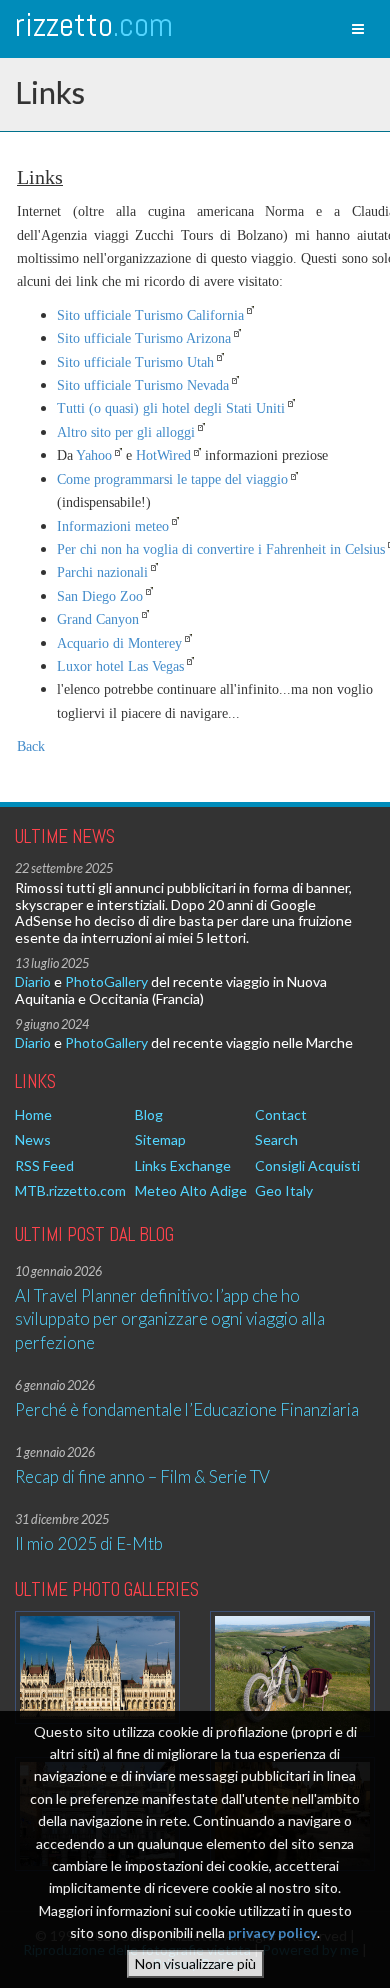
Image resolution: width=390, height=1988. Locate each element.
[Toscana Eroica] (292, 1674)
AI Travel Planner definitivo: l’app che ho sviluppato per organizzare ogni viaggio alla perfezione (170, 1319)
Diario (33, 981)
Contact (281, 1114)
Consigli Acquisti (307, 1165)
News (33, 1139)
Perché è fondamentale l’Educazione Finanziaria (187, 1409)
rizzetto (94, 24)
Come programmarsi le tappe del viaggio (172, 479)
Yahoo (94, 455)
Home (33, 1114)
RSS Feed (44, 1165)
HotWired (163, 455)
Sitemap (160, 1139)
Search (276, 1139)
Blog (149, 1114)
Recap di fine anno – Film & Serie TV (142, 1476)
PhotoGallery (106, 981)
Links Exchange (183, 1165)
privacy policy (272, 1932)
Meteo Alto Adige (191, 1190)
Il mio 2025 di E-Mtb (89, 1543)
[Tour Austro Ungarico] (97, 1667)
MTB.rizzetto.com (70, 1190)
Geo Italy (284, 1190)
